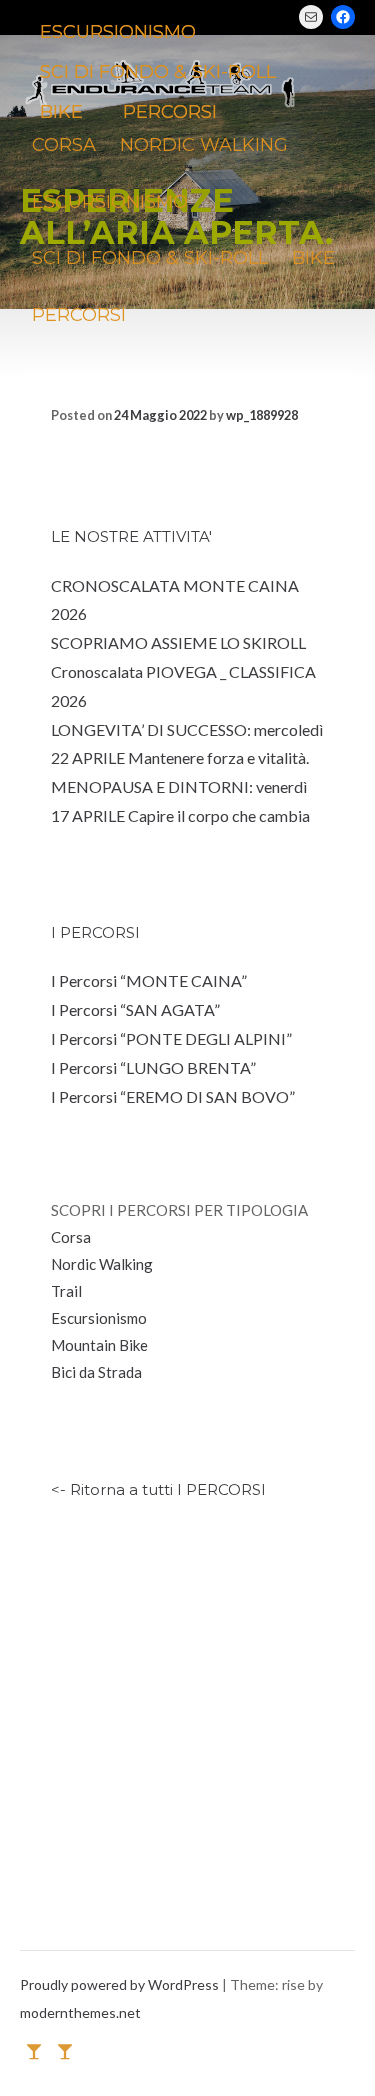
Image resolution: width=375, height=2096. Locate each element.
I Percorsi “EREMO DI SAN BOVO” (173, 1096)
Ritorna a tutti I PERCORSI (168, 1489)
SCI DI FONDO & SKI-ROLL (150, 258)
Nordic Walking (102, 1264)
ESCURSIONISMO (110, 202)
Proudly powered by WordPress (121, 1984)
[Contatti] (34, 2050)
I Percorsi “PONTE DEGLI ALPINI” (171, 1038)
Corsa (71, 1237)
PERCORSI (79, 315)
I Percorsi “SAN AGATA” (135, 1009)
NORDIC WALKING (204, 145)
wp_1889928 (262, 415)
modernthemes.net (80, 2012)
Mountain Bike (99, 1345)
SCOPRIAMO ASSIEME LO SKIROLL (178, 642)
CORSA (64, 145)
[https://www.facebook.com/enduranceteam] (65, 2050)
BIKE (313, 258)
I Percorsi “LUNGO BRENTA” (153, 1067)
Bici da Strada (96, 1372)
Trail (66, 1291)
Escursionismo (99, 1318)
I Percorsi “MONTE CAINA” (149, 980)
